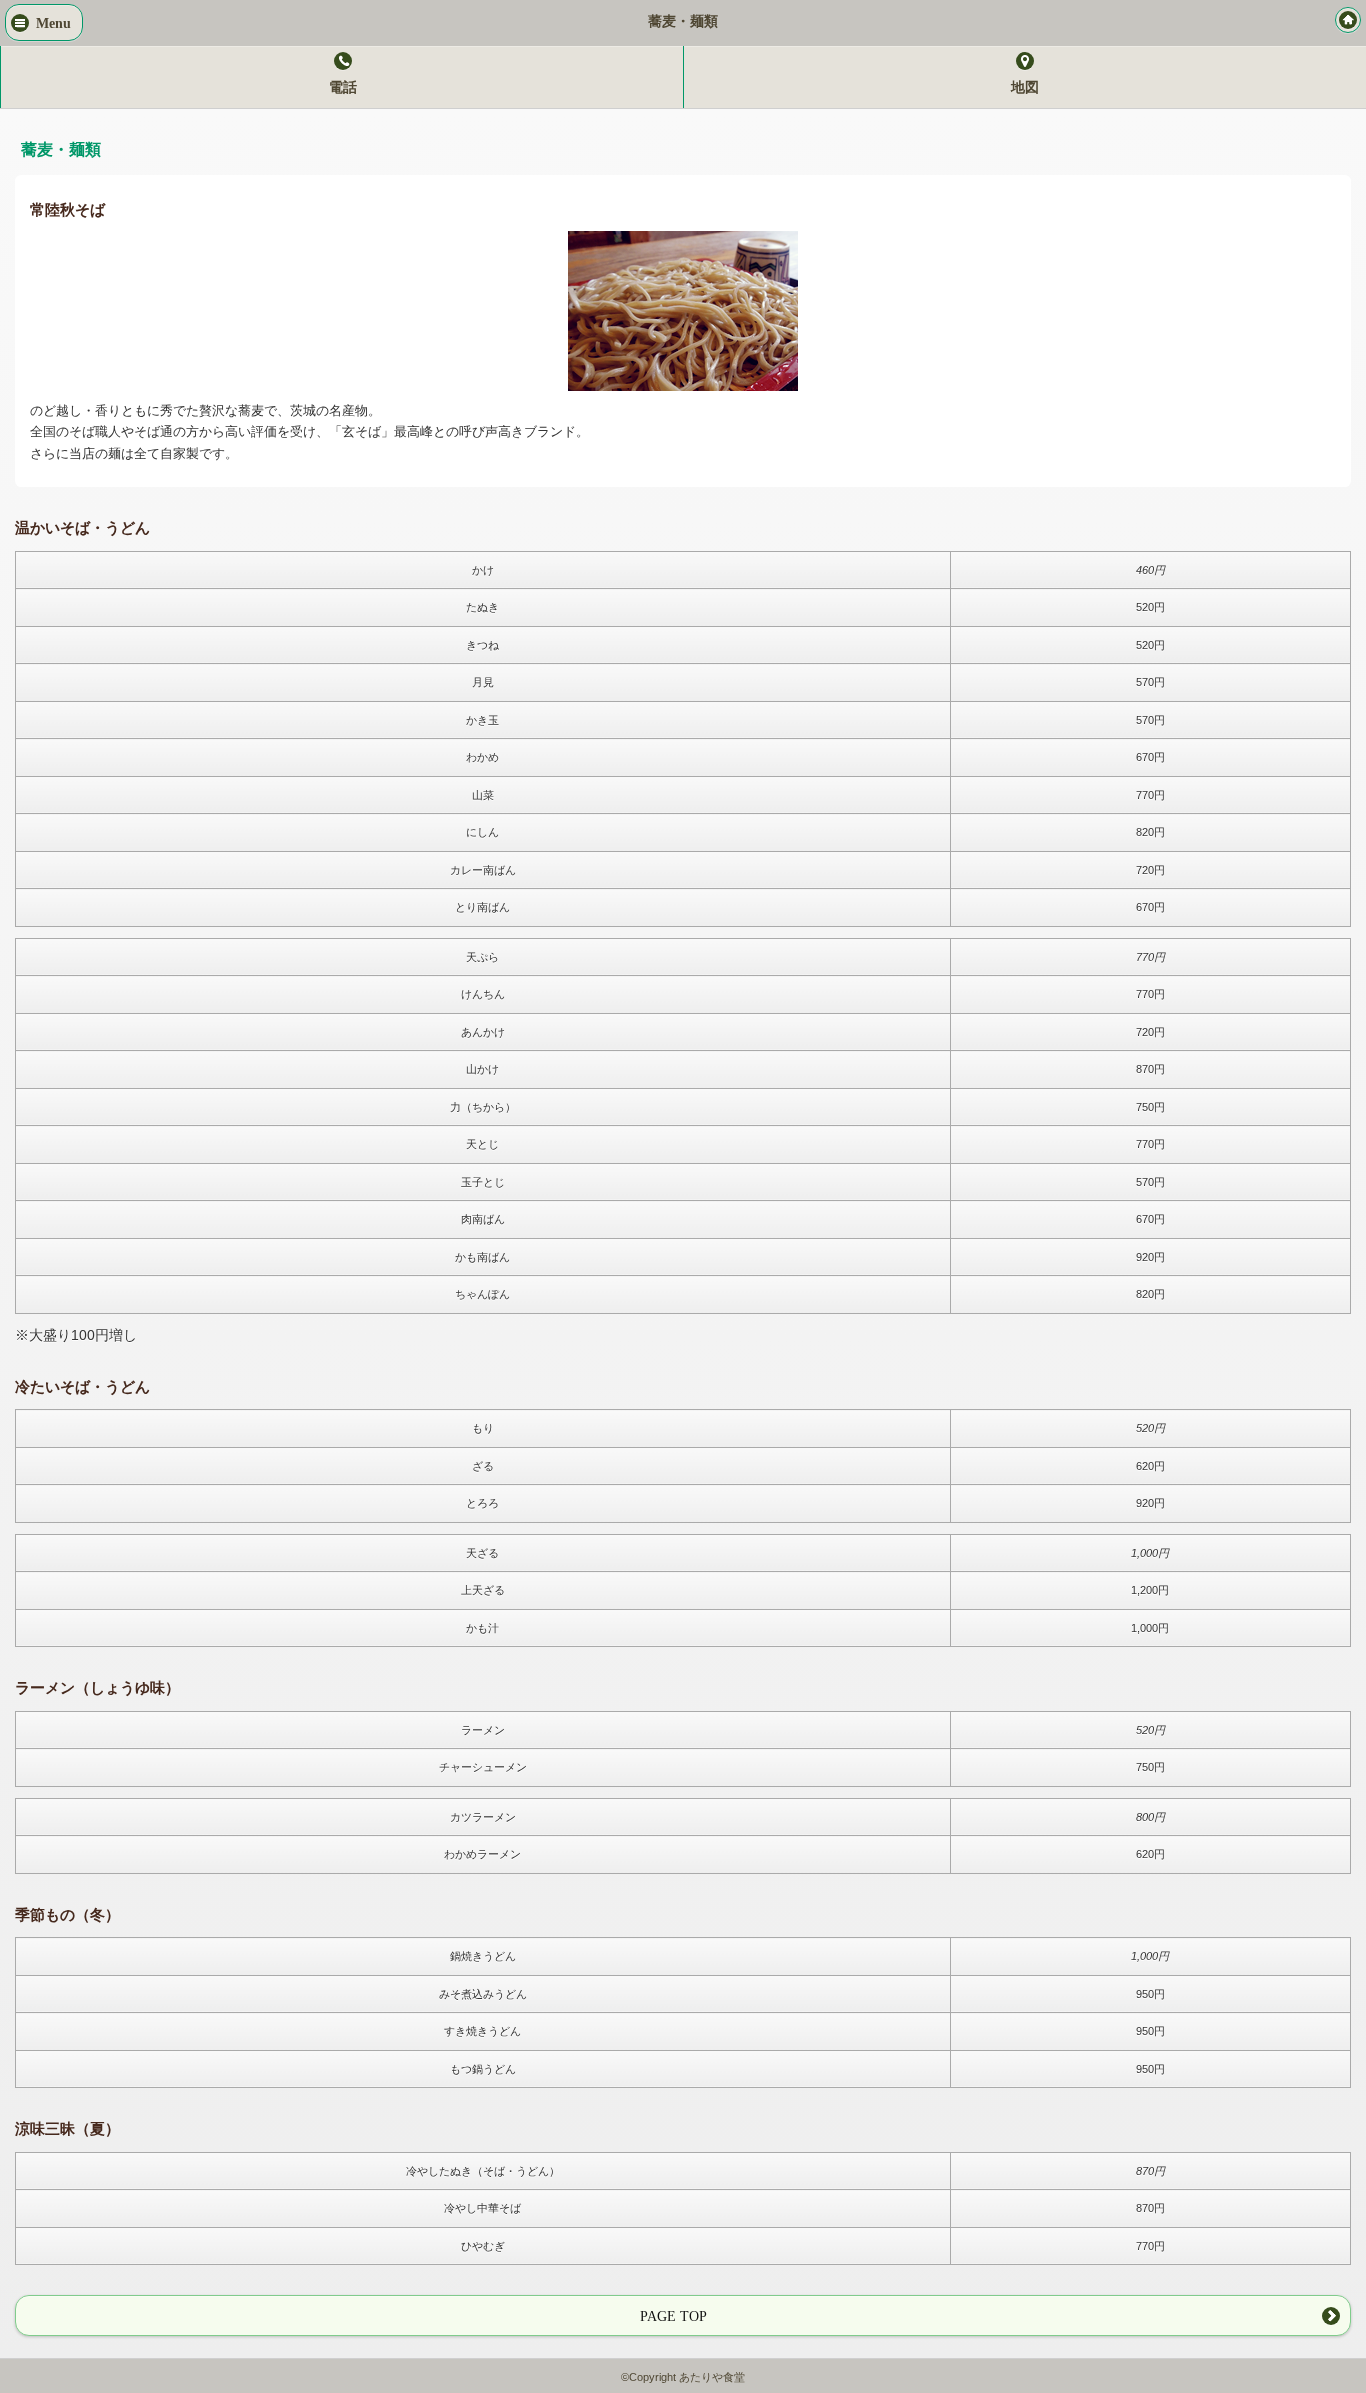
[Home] (1348, 20)
